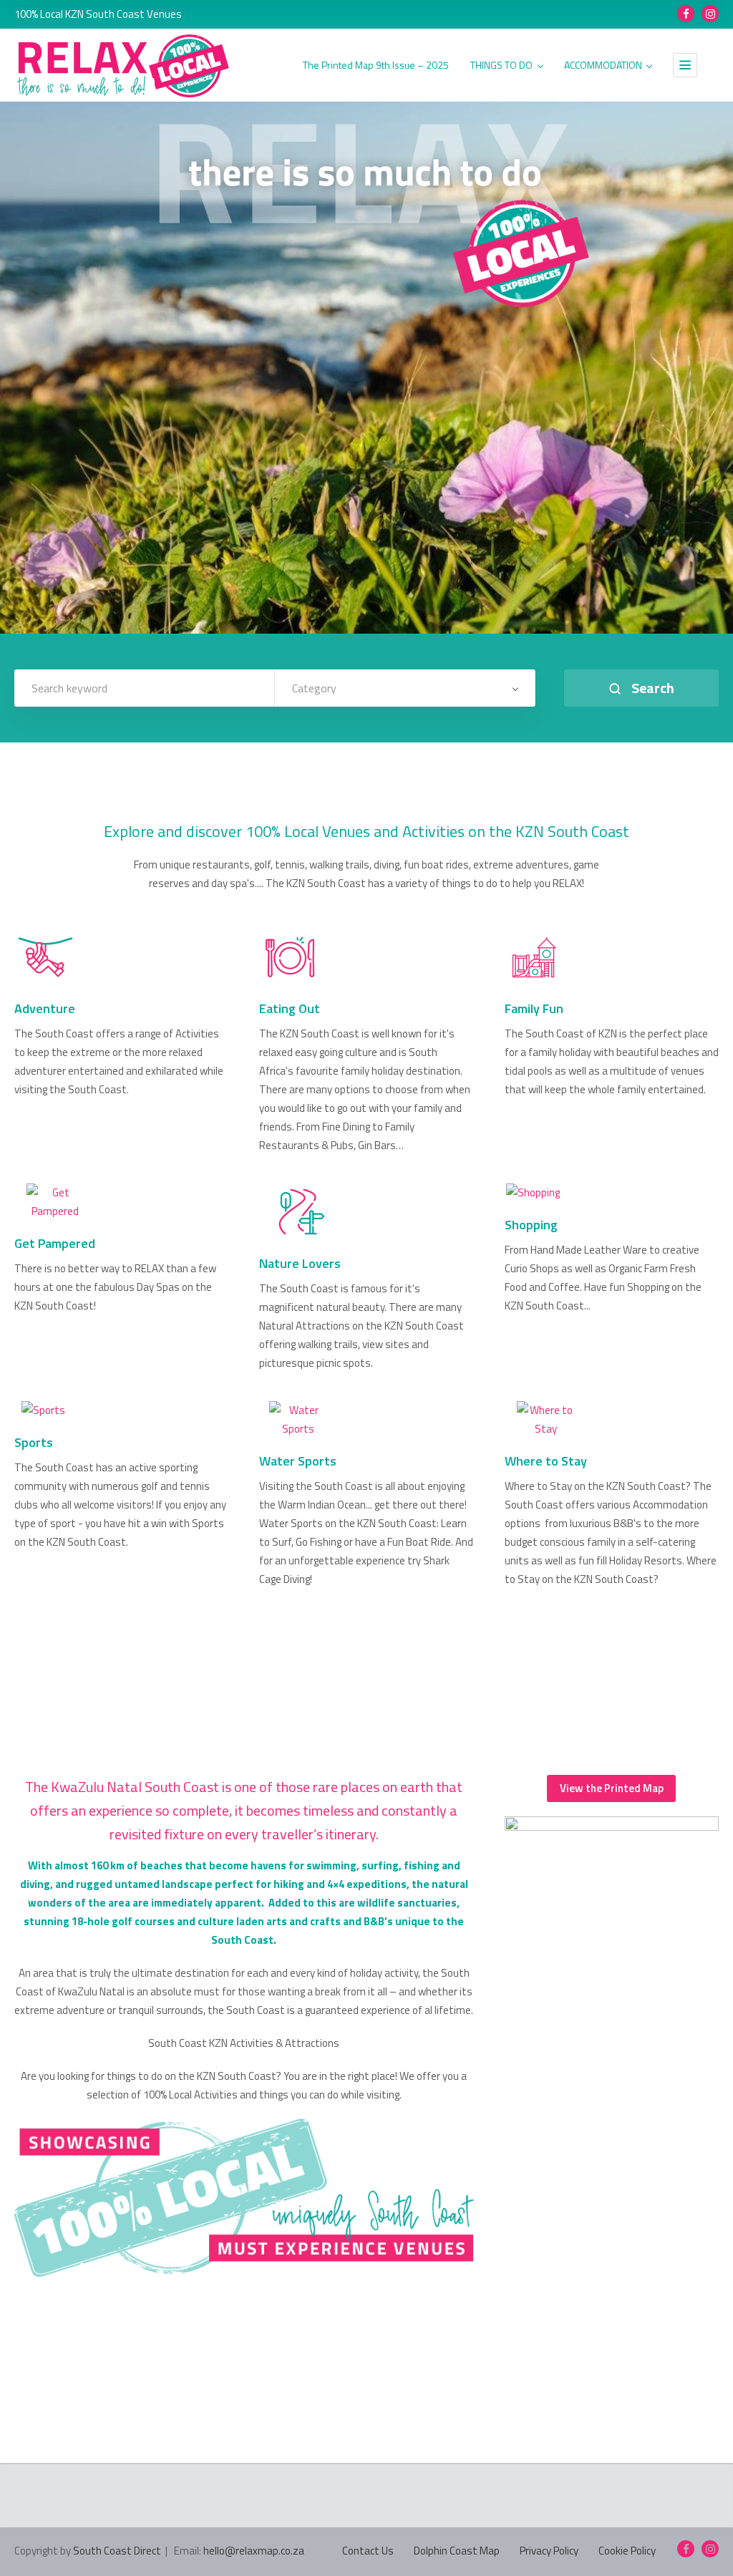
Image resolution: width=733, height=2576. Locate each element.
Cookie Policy (627, 2551)
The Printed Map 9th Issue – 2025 (376, 66)
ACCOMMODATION (603, 66)
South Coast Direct (117, 2551)
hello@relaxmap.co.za (254, 2551)
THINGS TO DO (501, 66)
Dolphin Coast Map (457, 2551)
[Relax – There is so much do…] (124, 66)
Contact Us (368, 2551)
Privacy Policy (549, 2551)
